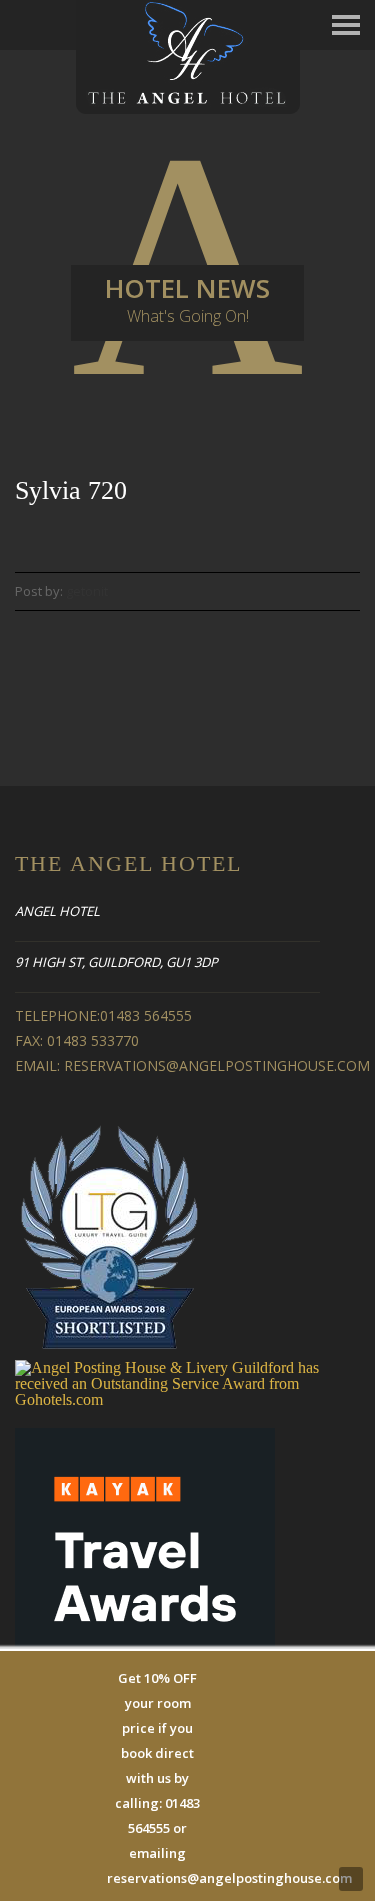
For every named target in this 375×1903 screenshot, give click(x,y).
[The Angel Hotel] (188, 55)
